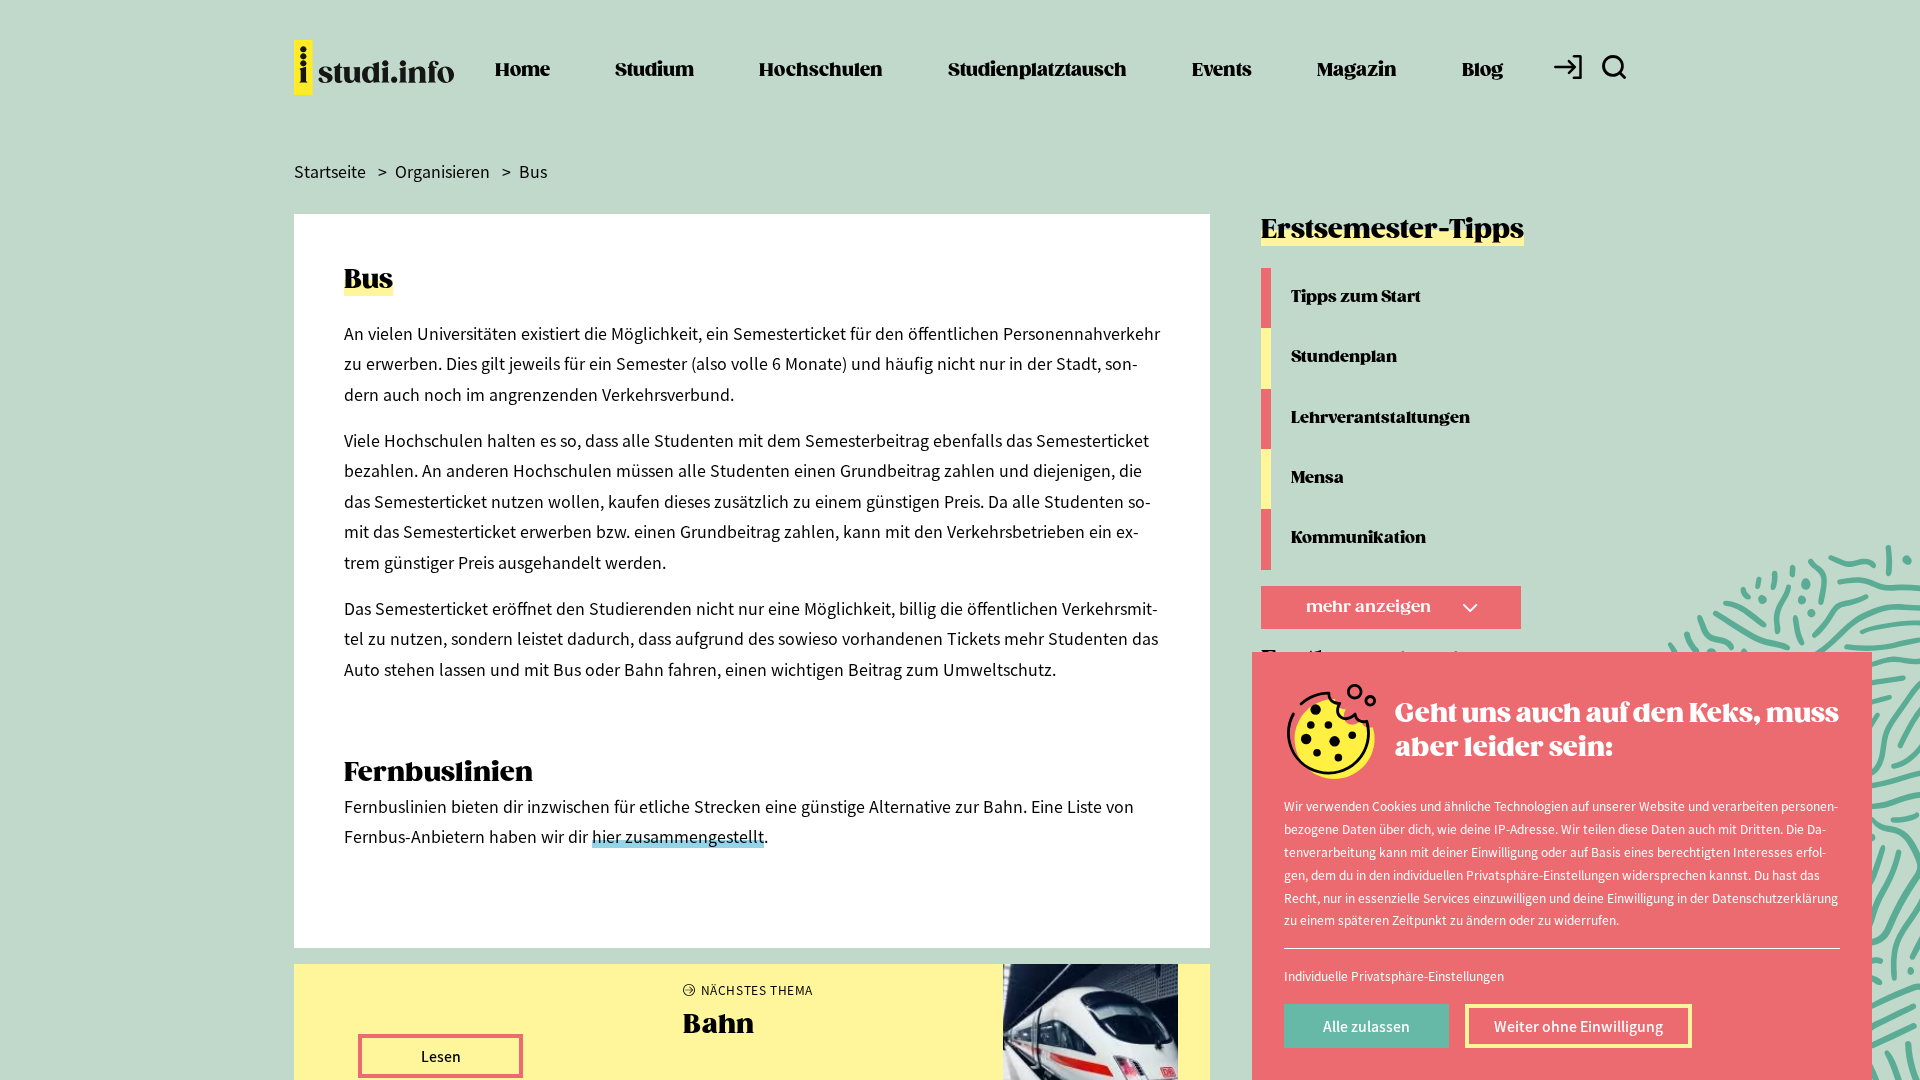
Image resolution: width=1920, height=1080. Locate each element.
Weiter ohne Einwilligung (1578, 1026)
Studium (654, 70)
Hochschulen (821, 70)
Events (1222, 70)
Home (522, 70)
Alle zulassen (1366, 1026)
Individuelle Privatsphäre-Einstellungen (1394, 975)
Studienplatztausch (1037, 70)
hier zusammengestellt (678, 836)
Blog (1482, 70)
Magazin (1357, 70)
